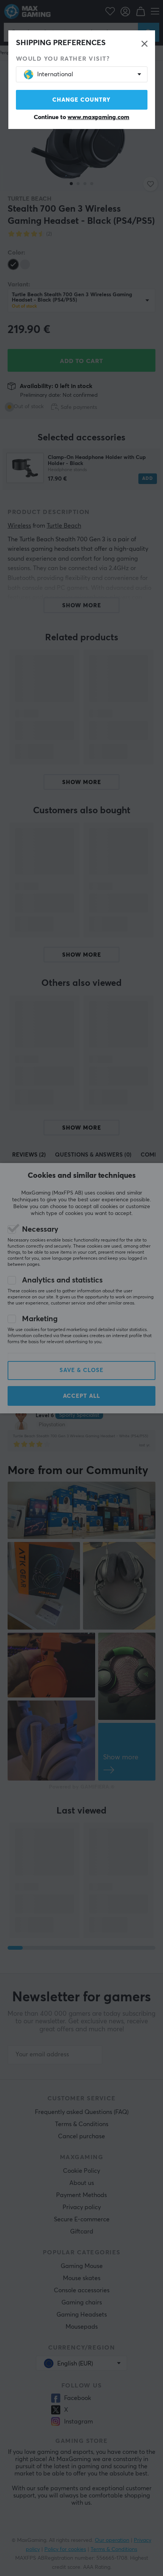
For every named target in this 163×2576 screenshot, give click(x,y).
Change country (81, 100)
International (55, 74)
